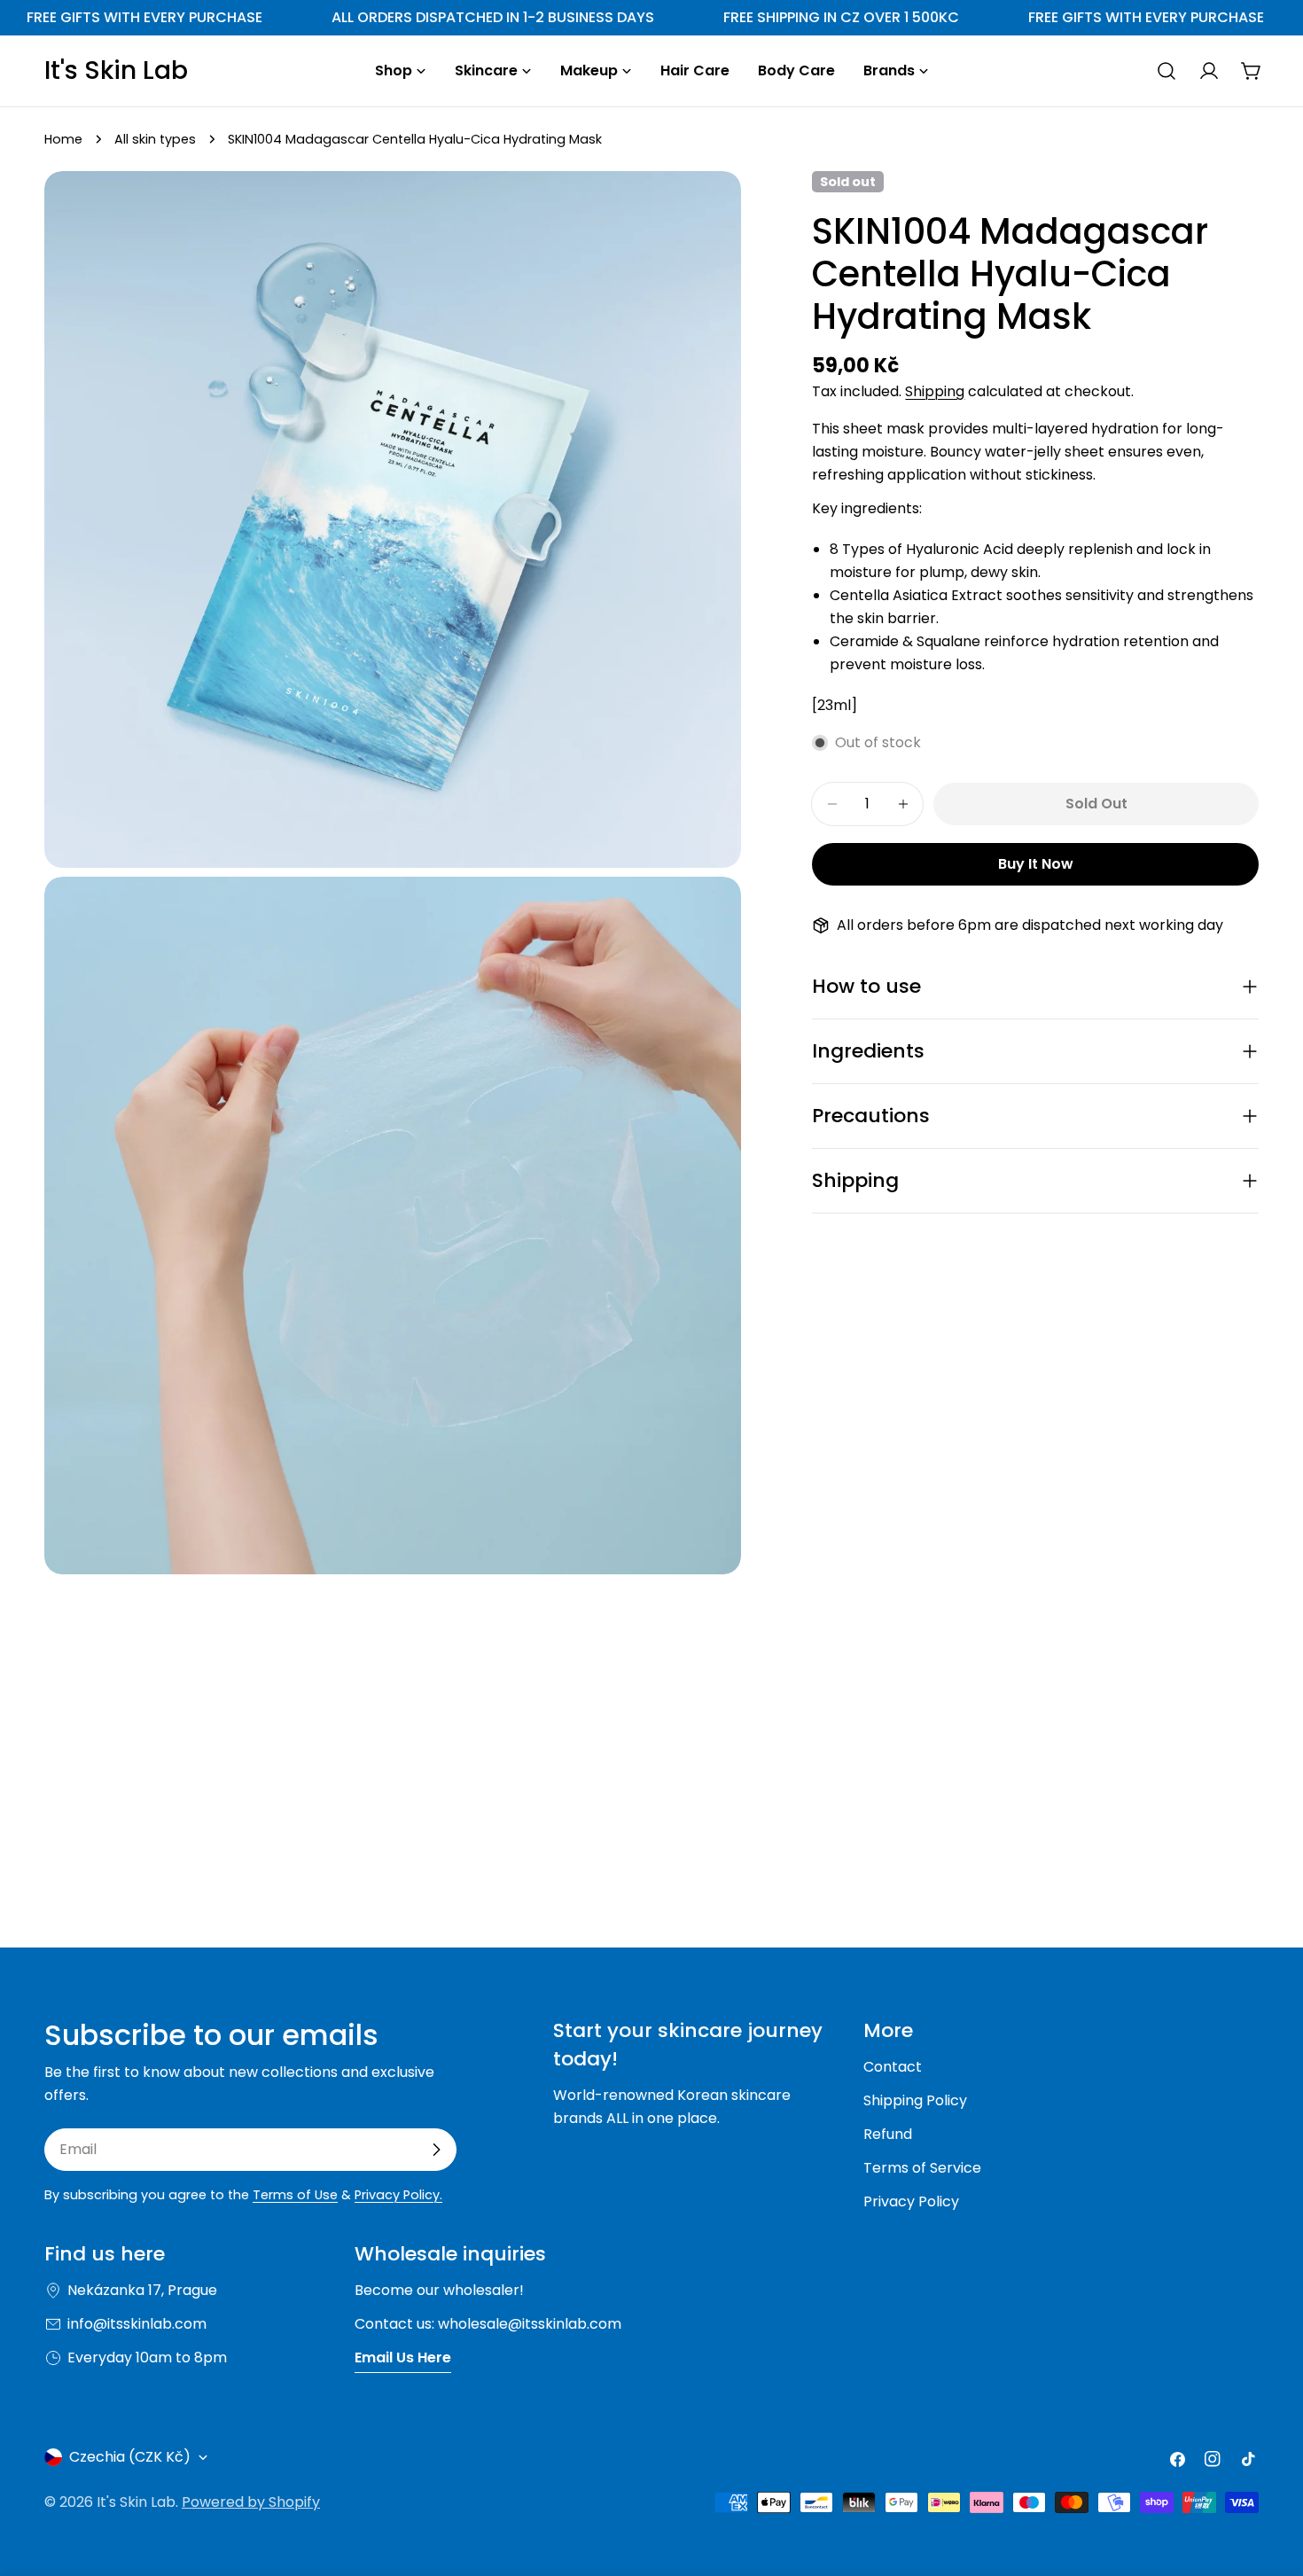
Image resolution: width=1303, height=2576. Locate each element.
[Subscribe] (436, 2150)
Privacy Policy (911, 2201)
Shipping (935, 391)
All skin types (155, 139)
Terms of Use (295, 2195)
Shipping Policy (915, 2100)
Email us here (403, 2357)
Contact (893, 2067)
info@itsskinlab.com (137, 2324)
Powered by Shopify (251, 2502)
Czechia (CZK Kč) (130, 2457)
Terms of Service (922, 2168)
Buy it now (1036, 864)
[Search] (1166, 71)
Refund (888, 2134)
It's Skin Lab (116, 71)
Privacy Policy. (398, 2195)
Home (63, 139)
